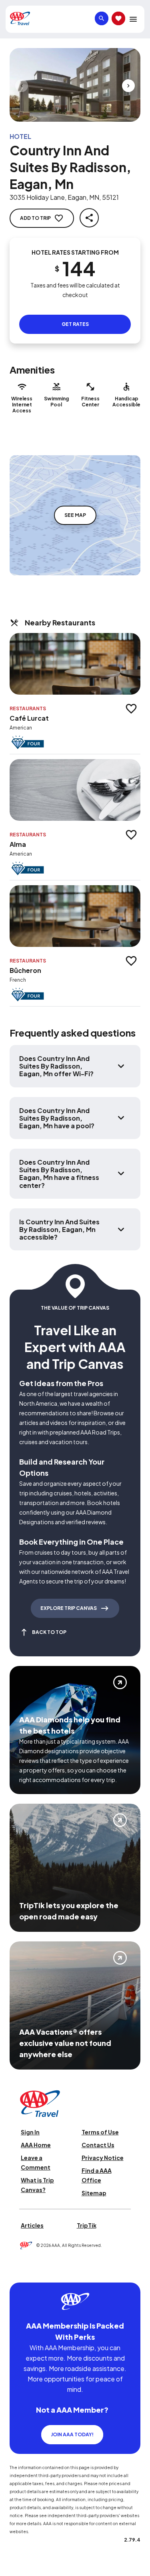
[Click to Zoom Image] (75, 85)
